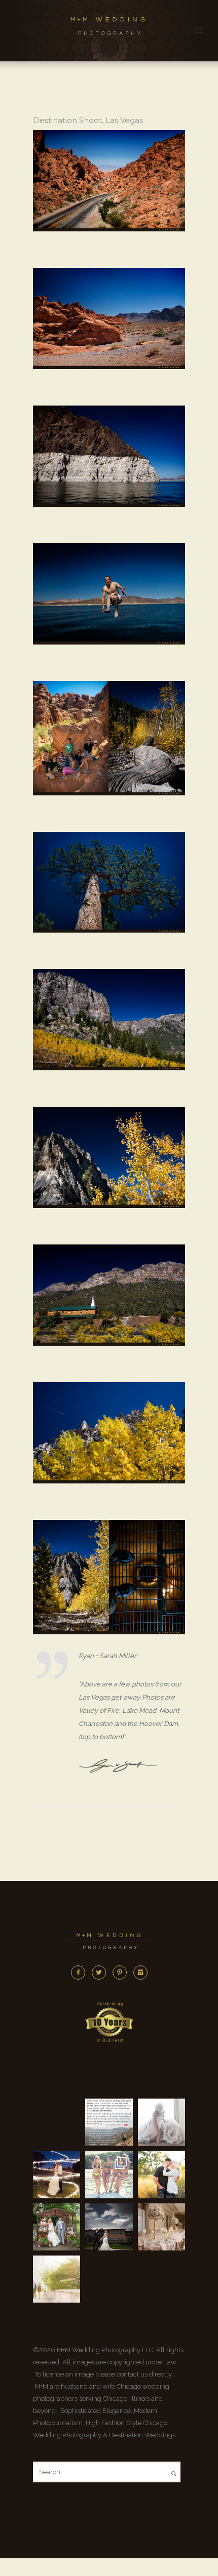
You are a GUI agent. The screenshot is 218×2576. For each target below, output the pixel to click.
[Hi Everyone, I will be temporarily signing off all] (109, 2122)
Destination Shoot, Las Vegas (88, 120)
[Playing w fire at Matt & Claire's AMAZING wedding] (57, 2174)
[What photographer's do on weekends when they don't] (109, 2174)
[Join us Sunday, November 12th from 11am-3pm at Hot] (161, 2122)
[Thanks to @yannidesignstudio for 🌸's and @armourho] (161, 2227)
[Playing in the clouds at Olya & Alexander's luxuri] (109, 2227)
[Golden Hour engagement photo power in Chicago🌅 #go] (57, 2279)
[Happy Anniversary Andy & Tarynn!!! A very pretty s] (57, 2227)
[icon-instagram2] (140, 1973)
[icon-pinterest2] (122, 1973)
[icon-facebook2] (81, 1973)
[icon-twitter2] (101, 1973)
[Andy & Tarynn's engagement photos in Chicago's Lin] (161, 2174)
